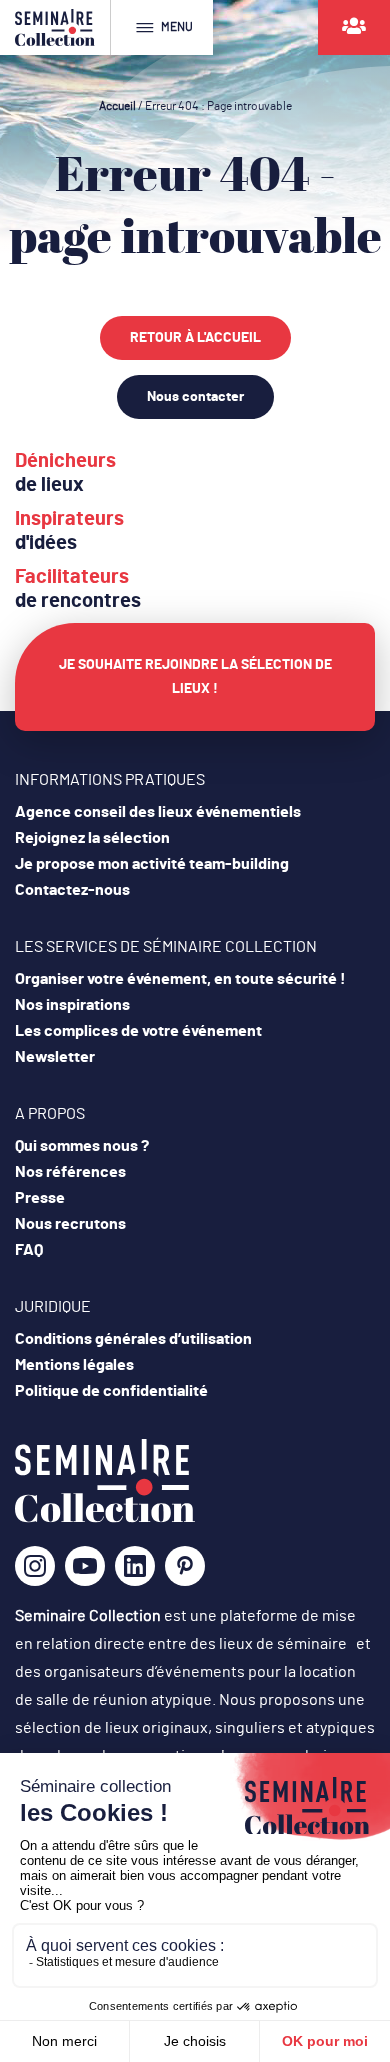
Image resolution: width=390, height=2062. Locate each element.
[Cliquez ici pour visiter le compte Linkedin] (135, 1573)
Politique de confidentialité (111, 1391)
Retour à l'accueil (195, 338)
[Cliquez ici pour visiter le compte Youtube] (85, 1573)
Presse (40, 1198)
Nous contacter (195, 397)
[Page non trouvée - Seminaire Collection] (105, 1518)
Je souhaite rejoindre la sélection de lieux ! (195, 677)
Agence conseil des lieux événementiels (158, 812)
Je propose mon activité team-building (152, 864)
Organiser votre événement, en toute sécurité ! (180, 979)
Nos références (70, 1172)
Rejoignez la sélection (92, 838)
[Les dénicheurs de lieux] (354, 27)
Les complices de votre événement (138, 1031)
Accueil (117, 106)
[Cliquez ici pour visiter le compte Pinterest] (185, 1566)
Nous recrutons (70, 1224)
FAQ (29, 1250)
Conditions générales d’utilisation (133, 1339)
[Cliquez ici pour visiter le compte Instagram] (35, 1573)
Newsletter (55, 1057)
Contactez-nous (72, 890)
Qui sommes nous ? (82, 1146)
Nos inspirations (72, 1005)
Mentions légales (74, 1365)
